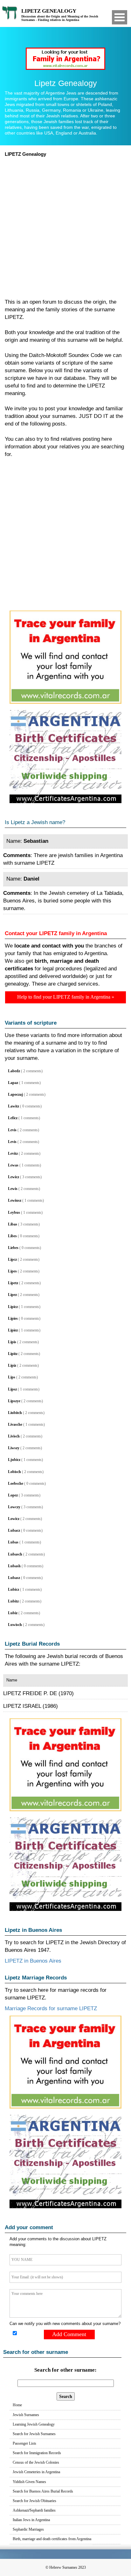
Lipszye (14, 1401)
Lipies (13, 1318)
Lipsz (12, 1389)
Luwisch (15, 1625)
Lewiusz (15, 1200)
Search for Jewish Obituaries (34, 2501)
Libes (12, 1236)
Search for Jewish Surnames (34, 2434)
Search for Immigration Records (37, 2453)
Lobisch (14, 1472)
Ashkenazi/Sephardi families (34, 2510)
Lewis (13, 1189)
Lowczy (14, 1507)
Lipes (12, 1271)
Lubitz (13, 1601)
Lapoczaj (15, 1094)
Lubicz (14, 1589)
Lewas (13, 1165)
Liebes (13, 1248)
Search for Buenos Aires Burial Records (43, 2491)
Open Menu (120, 17)
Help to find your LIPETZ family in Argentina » (66, 997)
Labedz (14, 1071)
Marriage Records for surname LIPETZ (51, 2008)
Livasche (15, 1424)
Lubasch (15, 1554)
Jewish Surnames (26, 2415)
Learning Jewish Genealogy (34, 2424)
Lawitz (14, 1106)
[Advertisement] (65, 226)
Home (17, 2405)
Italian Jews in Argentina (31, 2520)
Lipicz (13, 1307)
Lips (12, 1377)
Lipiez (13, 1330)
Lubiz (13, 1613)
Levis (12, 1130)
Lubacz (14, 1530)
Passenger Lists (24, 2443)
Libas (13, 1224)
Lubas (13, 1542)
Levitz (13, 1153)
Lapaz (13, 1083)
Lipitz (13, 1354)
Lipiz (12, 1365)
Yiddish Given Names (29, 2482)
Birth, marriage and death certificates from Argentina (52, 2539)
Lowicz (14, 1519)
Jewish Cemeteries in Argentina (36, 2472)
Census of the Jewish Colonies (36, 2462)
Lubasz (14, 1578)
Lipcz (12, 1259)
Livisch (14, 1436)
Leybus (14, 1212)
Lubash (14, 1566)
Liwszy (14, 1448)
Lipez (12, 1295)
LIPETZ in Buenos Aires (33, 1961)
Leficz (13, 1118)
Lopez (13, 1495)
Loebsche (16, 1483)
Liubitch (15, 1413)
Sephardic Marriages (28, 2529)
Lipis (12, 1342)
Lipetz (13, 1283)
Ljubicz (14, 1460)
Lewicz (14, 1177)
